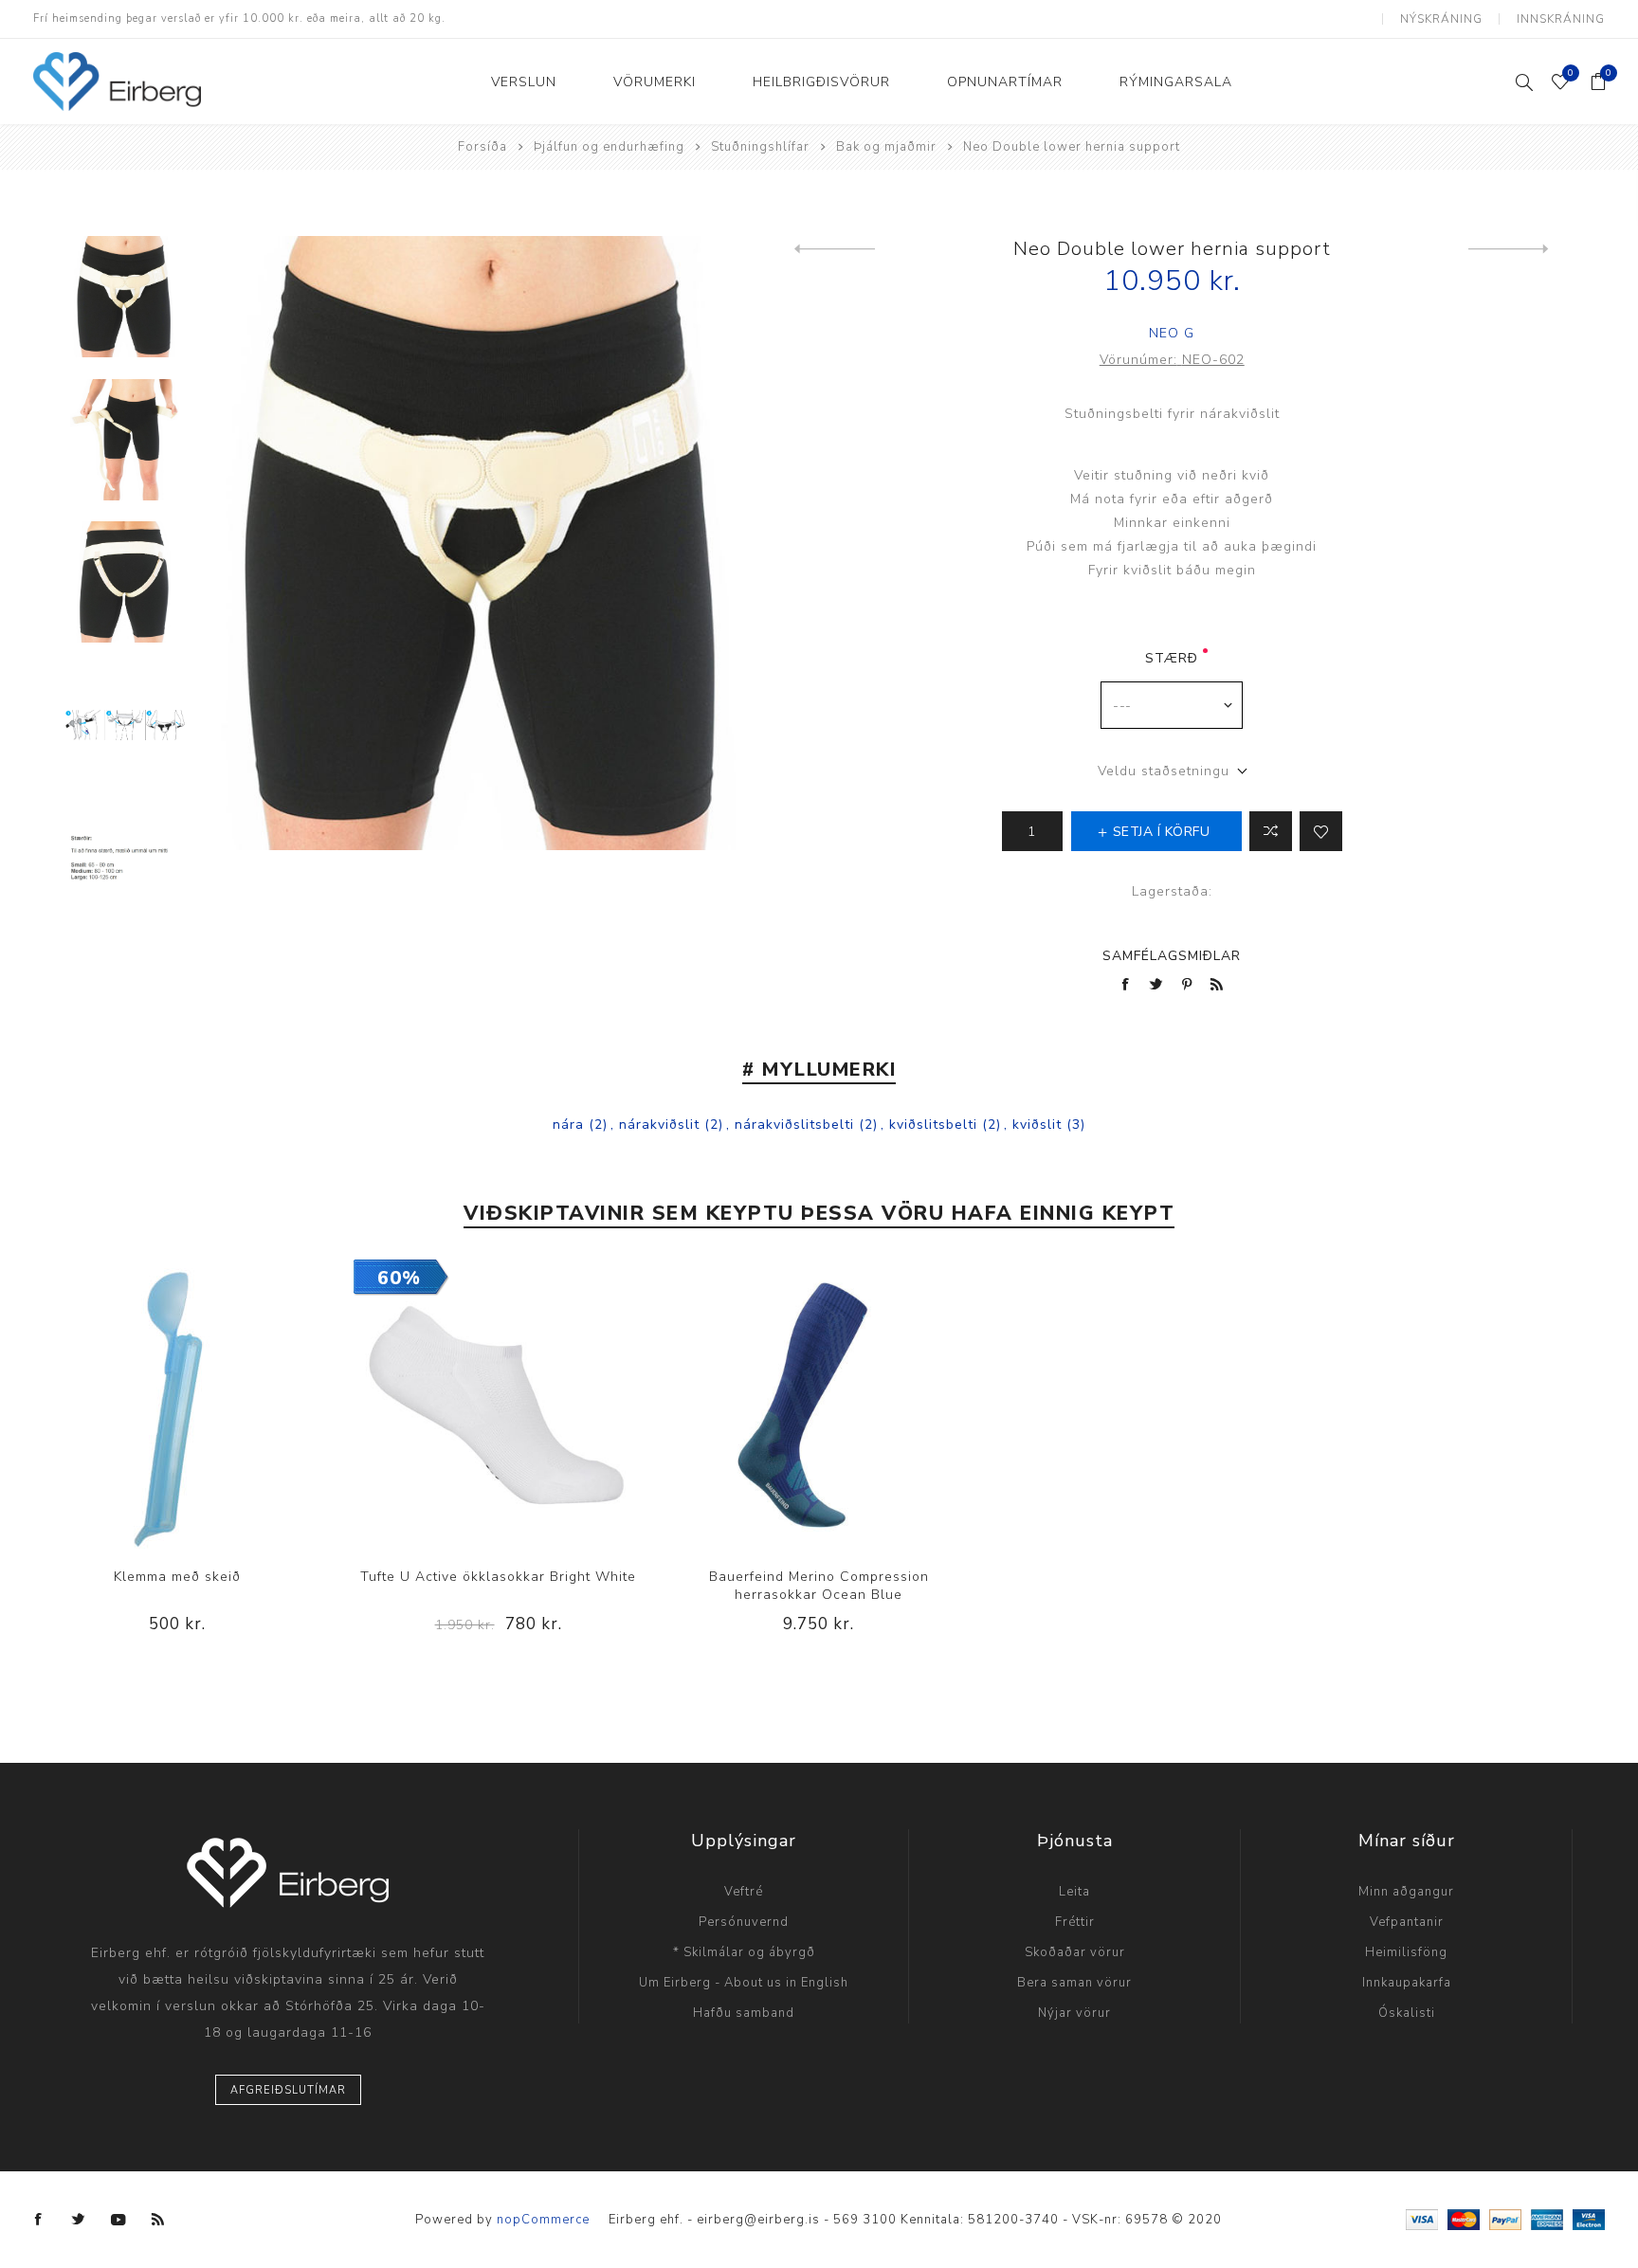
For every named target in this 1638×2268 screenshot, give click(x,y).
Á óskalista (177, 1405)
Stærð (1172, 658)
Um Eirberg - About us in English (744, 1983)
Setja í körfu (216, 1405)
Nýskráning (1441, 19)
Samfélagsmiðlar (1172, 956)
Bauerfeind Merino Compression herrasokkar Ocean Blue (819, 1586)
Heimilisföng (1406, 1952)
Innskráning (1561, 19)
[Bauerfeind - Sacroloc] (835, 249)
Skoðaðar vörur (1075, 1952)
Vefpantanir (1407, 1922)
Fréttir (1075, 1922)
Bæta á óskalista (1321, 831)
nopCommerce (543, 2220)
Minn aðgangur (1406, 1892)
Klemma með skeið (177, 1577)
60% (399, 1278)
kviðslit (1037, 1125)
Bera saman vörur (1074, 1983)
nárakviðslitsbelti (794, 1125)
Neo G (1172, 333)
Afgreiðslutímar (288, 2090)
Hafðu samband (744, 2013)
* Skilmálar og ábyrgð (744, 1952)
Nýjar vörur (1074, 2013)
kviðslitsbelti (933, 1125)
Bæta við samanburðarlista (1271, 831)
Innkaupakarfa (1407, 1983)
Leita (1074, 1892)
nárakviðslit (659, 1125)
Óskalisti (1407, 2013)
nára (568, 1125)
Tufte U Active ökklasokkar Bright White (498, 1577)
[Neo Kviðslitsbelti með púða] (1509, 249)
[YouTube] (118, 2220)
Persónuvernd (744, 1922)
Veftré (744, 1892)
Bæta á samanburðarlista (138, 1405)
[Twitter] (79, 2220)
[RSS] (158, 2220)
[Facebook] (39, 2220)
